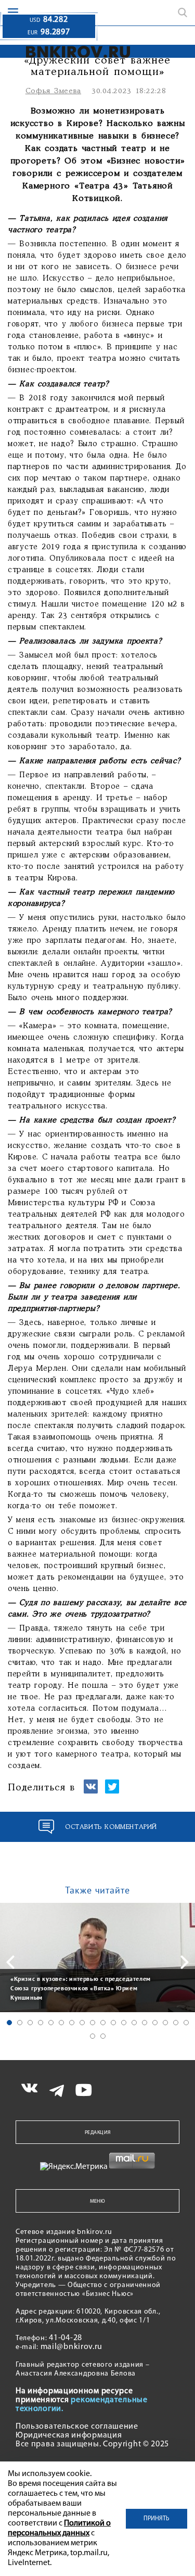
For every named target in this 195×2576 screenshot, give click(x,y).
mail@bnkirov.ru (72, 2347)
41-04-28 (66, 2338)
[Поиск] (183, 12)
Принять (157, 2519)
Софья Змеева (53, 91)
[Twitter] (112, 1791)
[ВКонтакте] (91, 1791)
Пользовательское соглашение (77, 2427)
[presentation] (10, 1962)
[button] (9, 2023)
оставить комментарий (111, 1827)
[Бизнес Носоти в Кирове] (68, 52)
